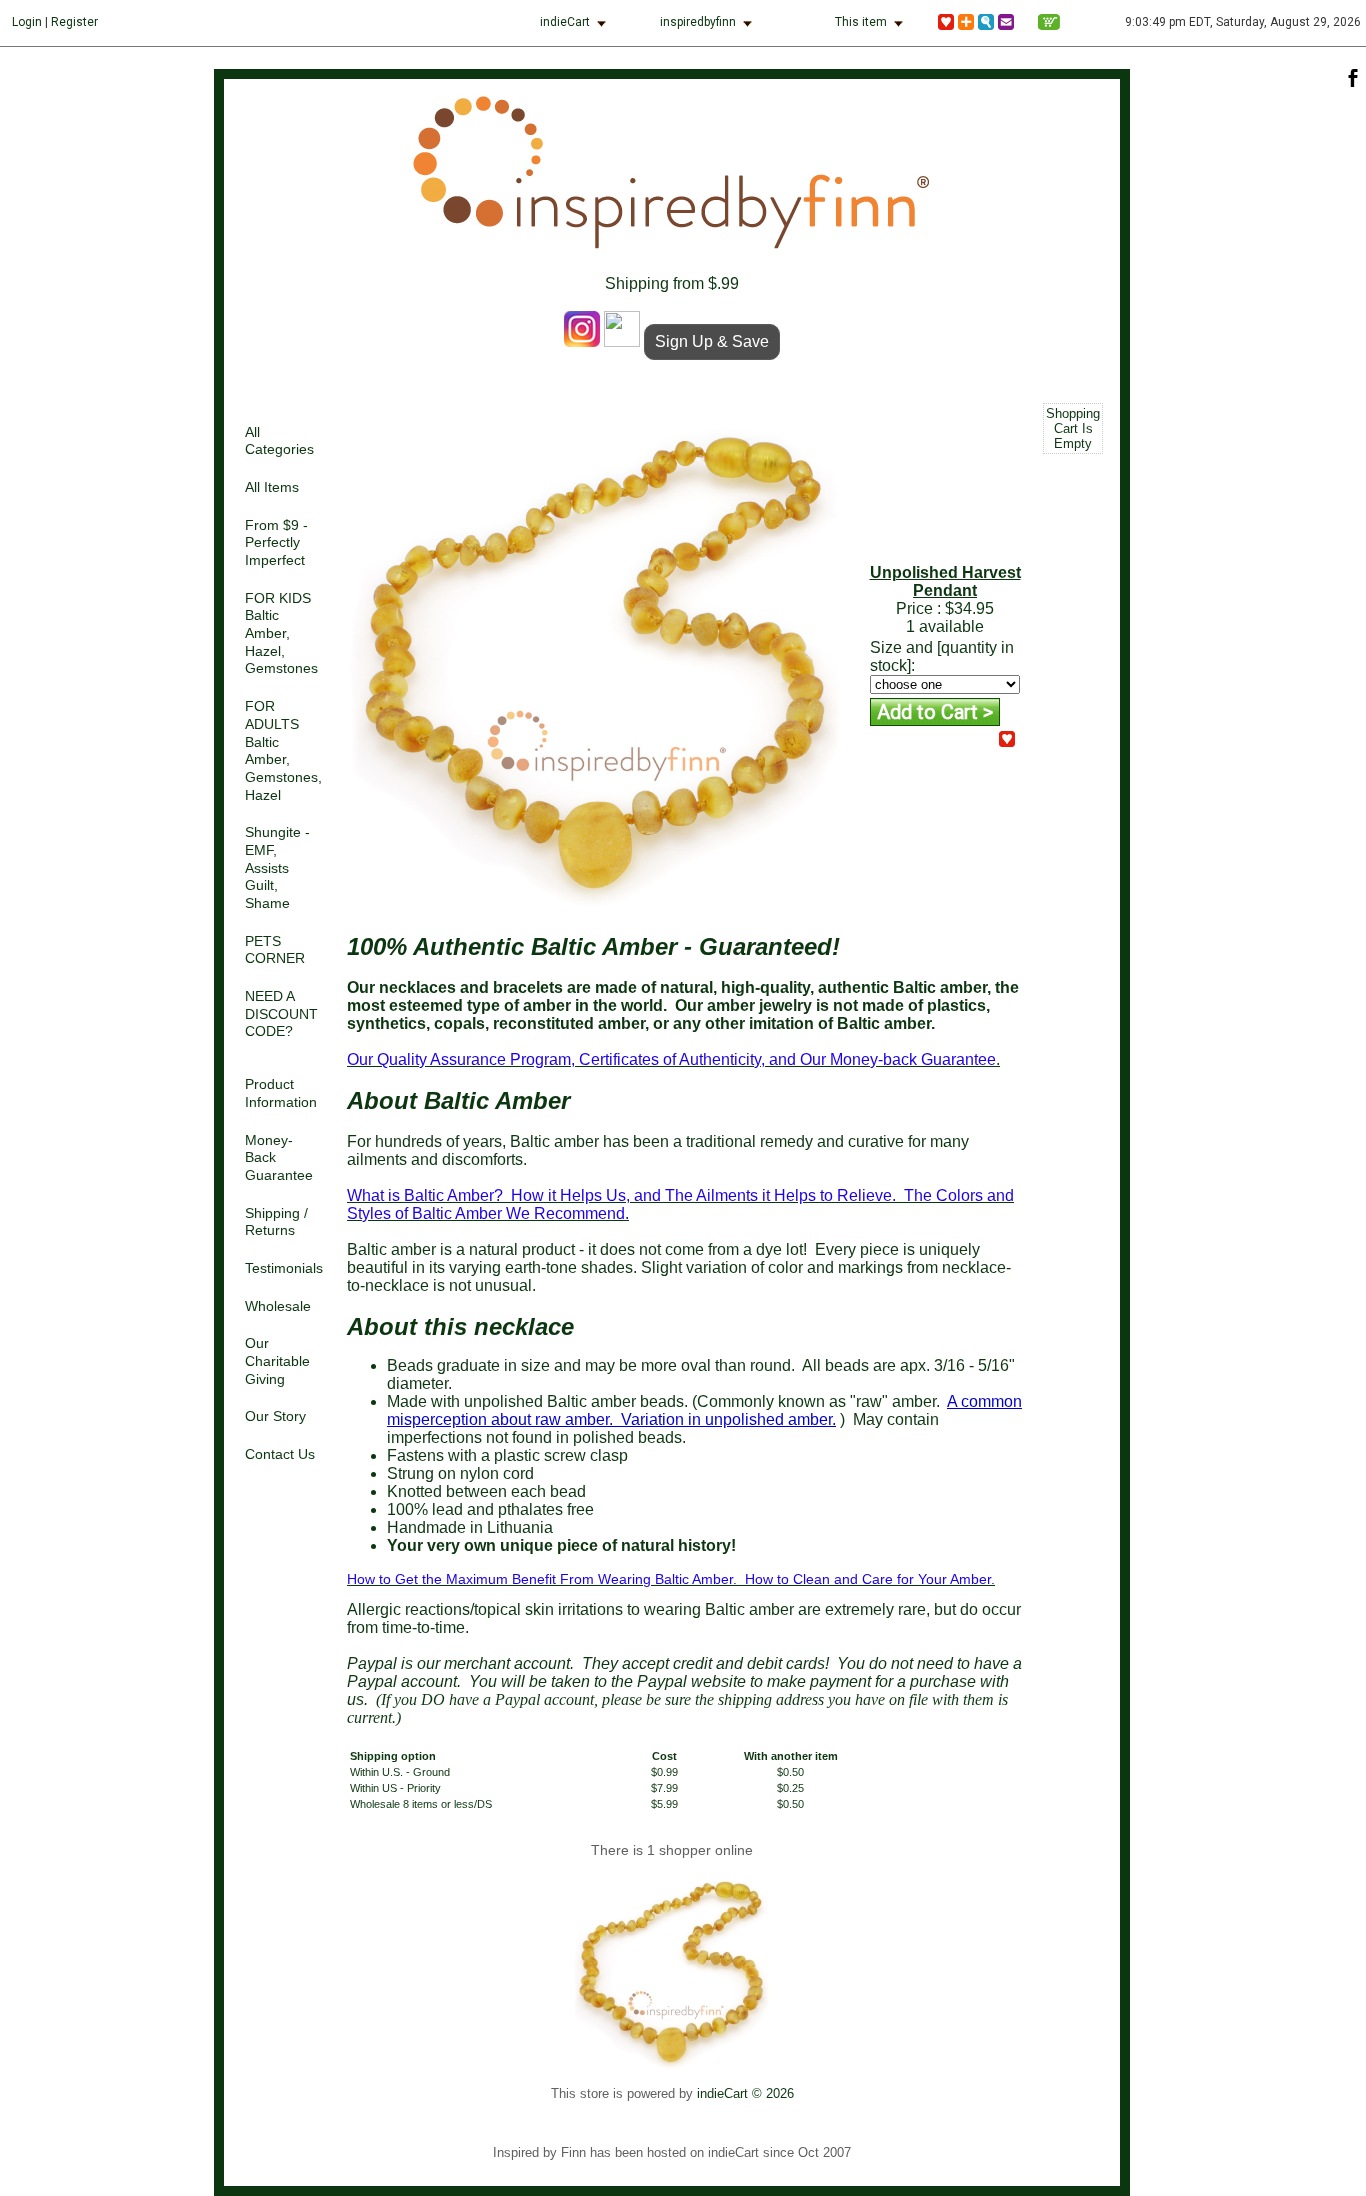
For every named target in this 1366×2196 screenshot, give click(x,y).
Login (27, 22)
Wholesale (278, 1306)
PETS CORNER (275, 950)
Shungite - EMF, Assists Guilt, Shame (277, 868)
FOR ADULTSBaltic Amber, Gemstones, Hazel (283, 750)
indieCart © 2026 (745, 2093)
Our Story (275, 1416)
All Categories (279, 441)
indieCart (565, 22)
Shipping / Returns (276, 1222)
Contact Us (280, 1454)
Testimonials (284, 1268)
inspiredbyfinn (698, 22)
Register (74, 22)
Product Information (281, 1093)
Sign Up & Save (712, 341)
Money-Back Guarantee (279, 1158)
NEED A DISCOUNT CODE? (281, 1014)
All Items (272, 487)
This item (861, 22)
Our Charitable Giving (277, 1361)
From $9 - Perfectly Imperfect (276, 543)
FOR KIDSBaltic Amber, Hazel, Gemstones (281, 634)
